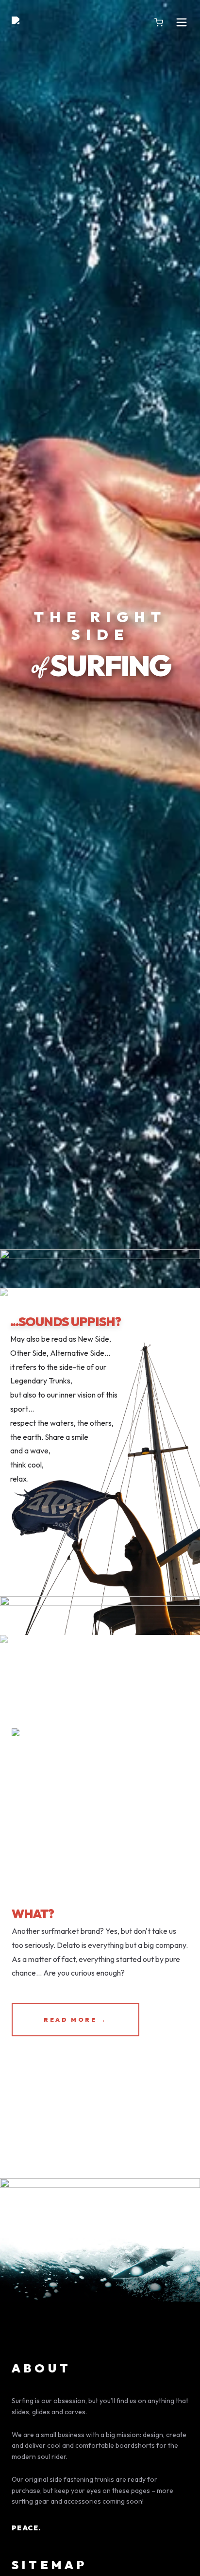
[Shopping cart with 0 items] (159, 22)
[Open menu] (182, 22)
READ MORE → (75, 2020)
